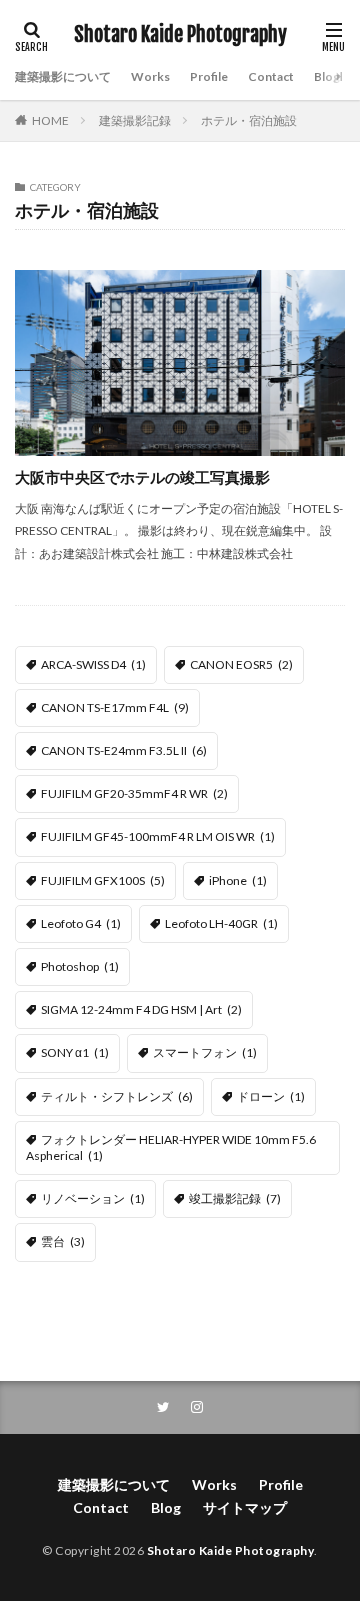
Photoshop (80, 966)
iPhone (238, 880)
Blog (327, 76)
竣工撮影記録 (235, 1198)
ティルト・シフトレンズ (117, 1096)
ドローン (271, 1096)
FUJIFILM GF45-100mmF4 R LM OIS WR (158, 836)
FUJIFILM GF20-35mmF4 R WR (134, 793)
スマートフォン (205, 1052)
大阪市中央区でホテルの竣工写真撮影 (142, 477)
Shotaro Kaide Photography (180, 35)
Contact (271, 76)
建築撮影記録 (135, 120)
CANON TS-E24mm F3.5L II (124, 750)
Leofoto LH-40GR (221, 923)
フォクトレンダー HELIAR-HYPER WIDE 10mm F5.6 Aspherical (171, 1147)
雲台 (63, 1241)
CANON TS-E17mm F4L (115, 707)
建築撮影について (63, 76)
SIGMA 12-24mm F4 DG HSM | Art (141, 1009)
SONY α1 (75, 1052)
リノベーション (93, 1198)
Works (150, 76)
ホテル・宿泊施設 (249, 120)
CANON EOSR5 (241, 664)
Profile (209, 76)
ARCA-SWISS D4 (93, 664)
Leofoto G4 (81, 923)
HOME (50, 120)
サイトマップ (245, 1507)
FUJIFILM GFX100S (103, 880)
